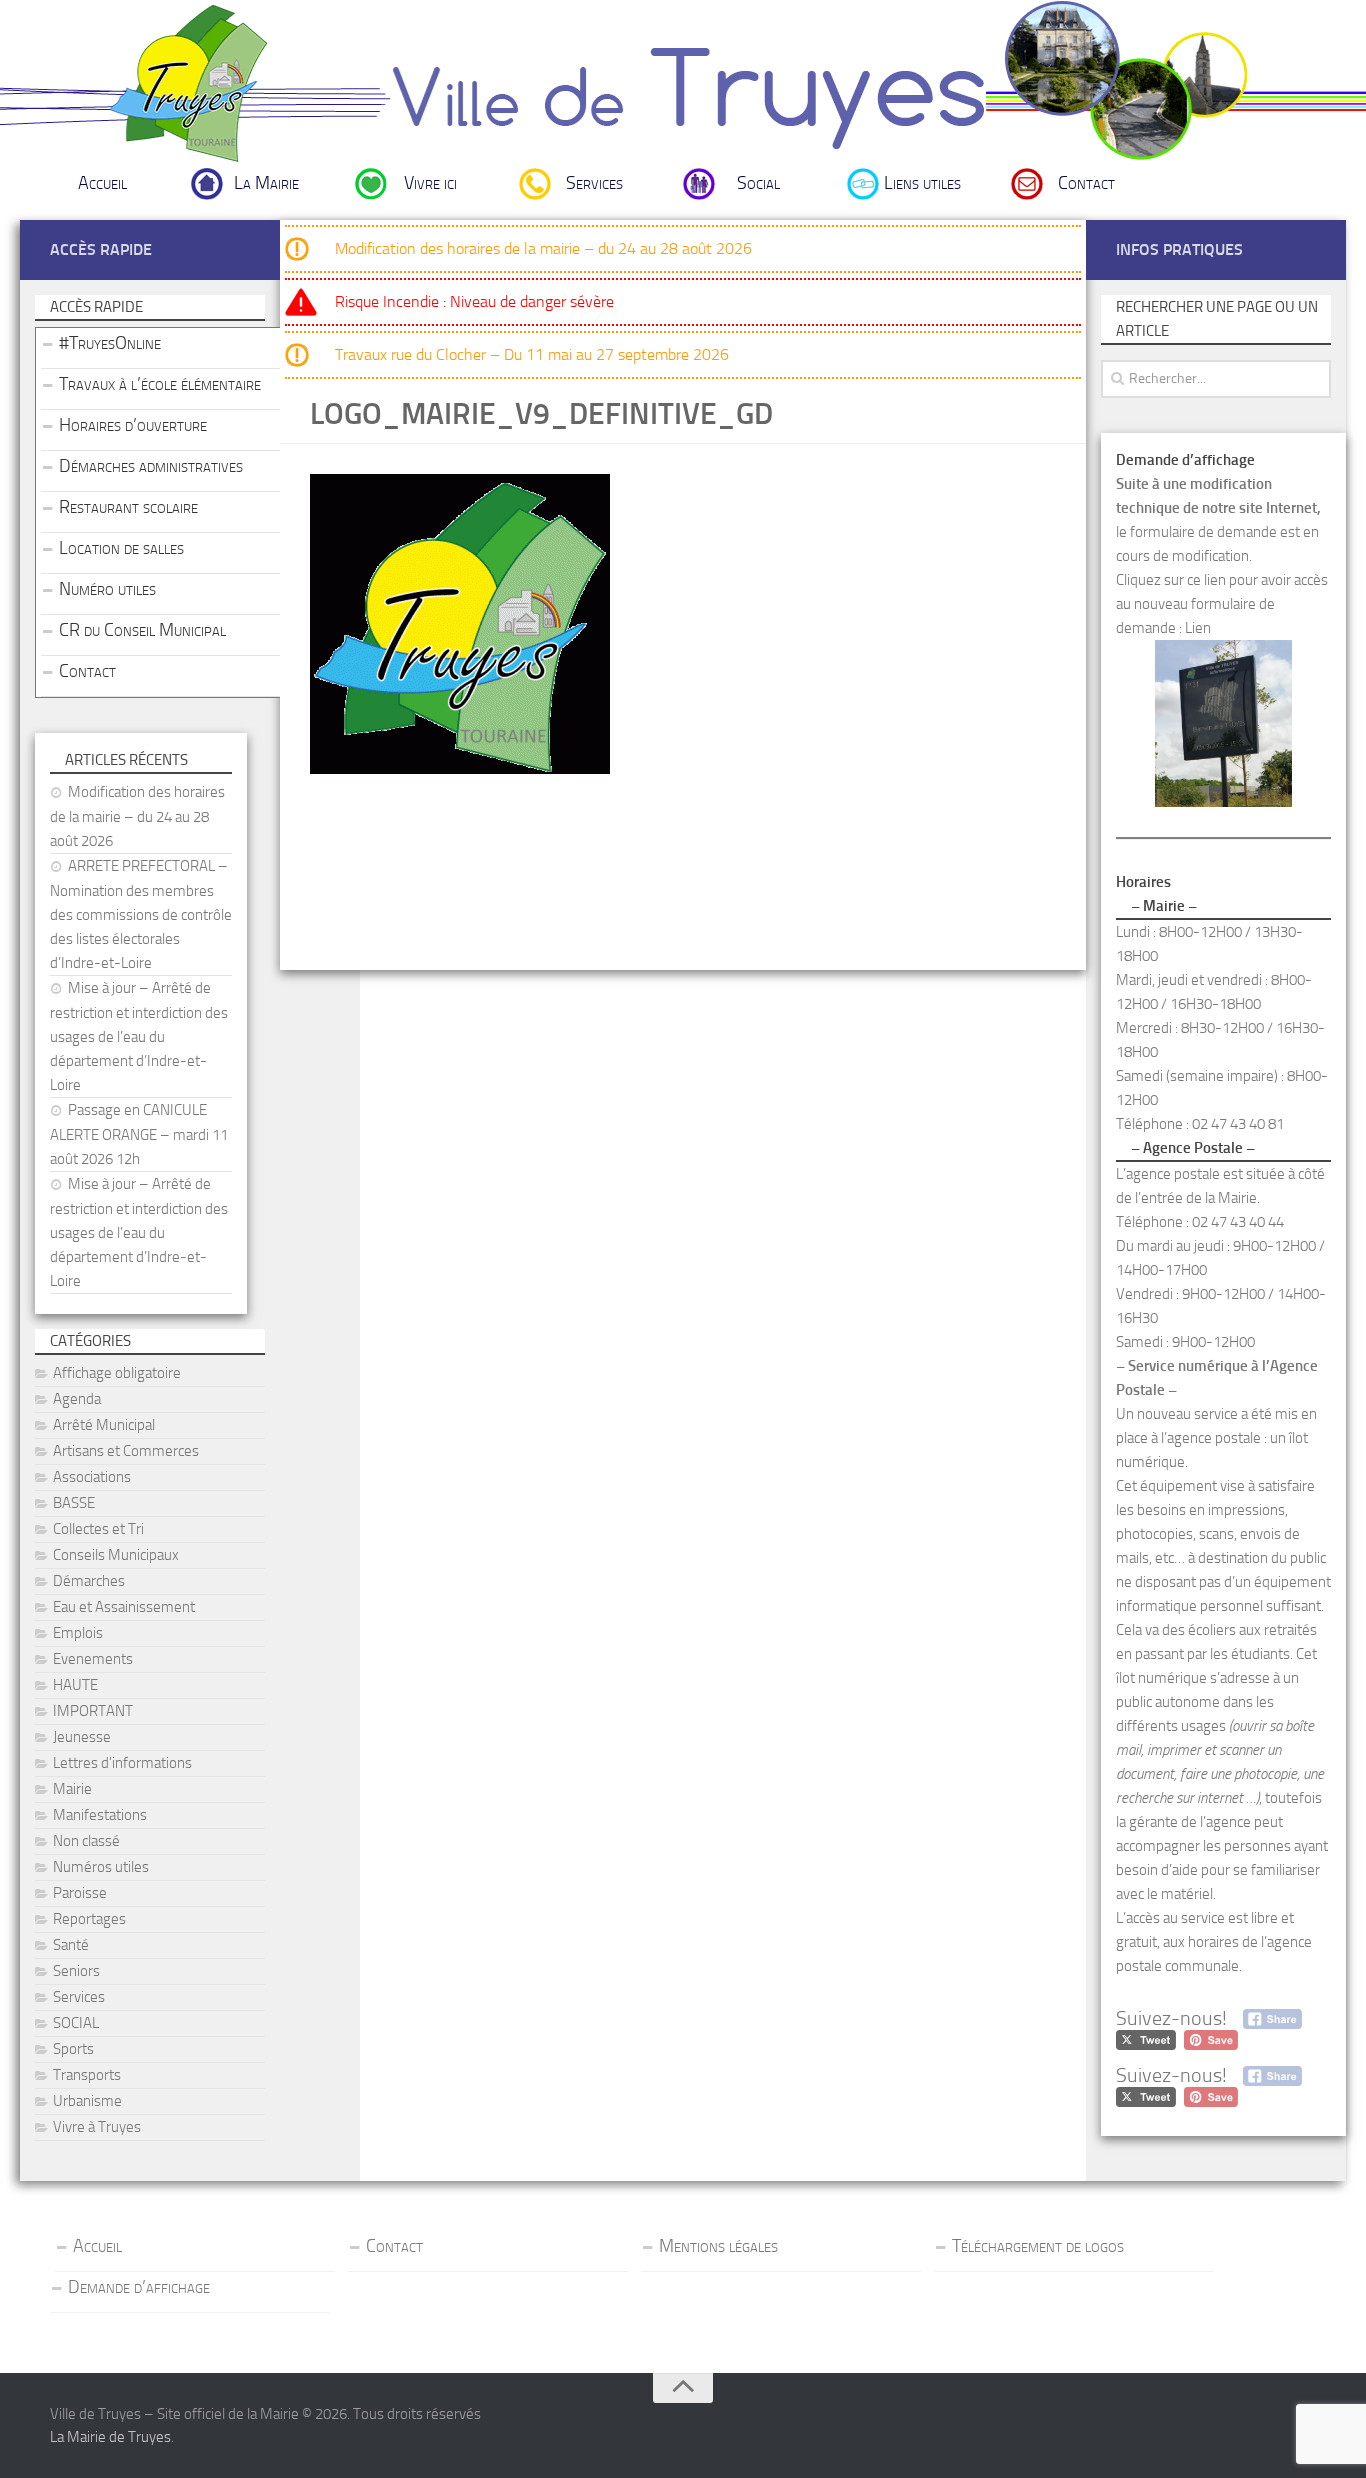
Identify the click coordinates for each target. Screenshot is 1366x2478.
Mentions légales (718, 2246)
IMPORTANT (93, 1711)
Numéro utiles (107, 589)
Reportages (89, 1919)
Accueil (102, 183)
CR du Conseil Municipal (142, 630)
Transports (87, 2075)
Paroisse (80, 1893)
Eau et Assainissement (124, 1607)
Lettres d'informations (122, 1763)
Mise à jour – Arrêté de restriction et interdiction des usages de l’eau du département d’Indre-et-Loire (139, 1036)
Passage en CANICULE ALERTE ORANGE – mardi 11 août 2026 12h (139, 1134)
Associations (92, 1477)
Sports (73, 2049)
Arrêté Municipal (104, 1425)
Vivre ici (430, 183)
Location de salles (121, 548)
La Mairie (266, 183)
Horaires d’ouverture (133, 425)
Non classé (86, 1841)
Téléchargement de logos (1038, 2246)
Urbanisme (87, 2101)
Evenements (93, 1659)
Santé (71, 1945)
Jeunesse (82, 1737)
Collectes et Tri (98, 1529)
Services (594, 183)
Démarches (89, 1581)
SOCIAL (76, 2023)
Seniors (76, 1971)
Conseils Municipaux (116, 1555)
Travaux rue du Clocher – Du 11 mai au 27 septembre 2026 (532, 354)
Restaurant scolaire (128, 507)
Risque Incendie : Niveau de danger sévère (474, 301)
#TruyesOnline (110, 343)
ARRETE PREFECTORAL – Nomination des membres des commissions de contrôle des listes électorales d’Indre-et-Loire (141, 914)
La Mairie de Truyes (110, 2437)
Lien (1198, 628)
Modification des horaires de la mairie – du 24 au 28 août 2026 (543, 248)
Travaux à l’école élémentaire (160, 384)
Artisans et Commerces (126, 1451)
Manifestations (100, 1815)
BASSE (74, 1503)
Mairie (72, 1789)
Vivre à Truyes (97, 2127)
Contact (1086, 183)
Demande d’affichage (139, 2287)
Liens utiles (922, 183)
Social (758, 183)
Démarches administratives (151, 466)
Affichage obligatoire (117, 1373)
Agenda (77, 1399)
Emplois (78, 1633)
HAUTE (75, 1685)
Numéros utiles (101, 1867)
